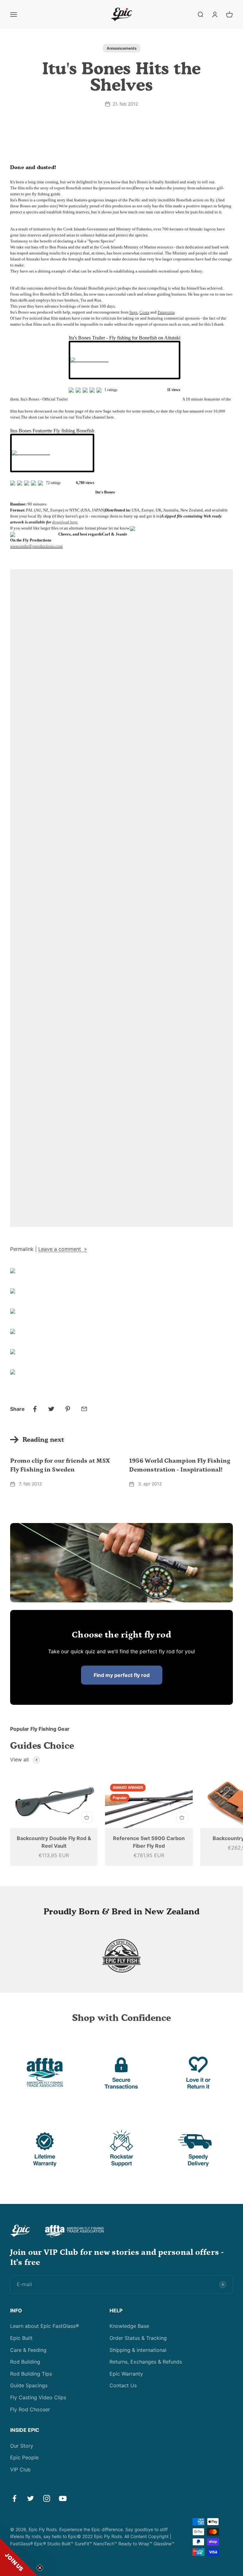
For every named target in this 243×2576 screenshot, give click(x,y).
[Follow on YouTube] (63, 2498)
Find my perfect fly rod (122, 1675)
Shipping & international (138, 2350)
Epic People (24, 2457)
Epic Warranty (126, 2374)
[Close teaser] (40, 2568)
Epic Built (21, 2338)
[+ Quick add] (87, 1817)
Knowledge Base (129, 2326)
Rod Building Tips (31, 2374)
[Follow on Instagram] (47, 2498)
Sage (134, 312)
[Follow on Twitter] (31, 2498)
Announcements (122, 48)
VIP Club (20, 2469)
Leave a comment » (63, 1249)
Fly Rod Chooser (30, 2409)
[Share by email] (84, 1409)
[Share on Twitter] (51, 1409)
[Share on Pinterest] (68, 1409)
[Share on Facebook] (35, 1409)
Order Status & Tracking (138, 2338)
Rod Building (25, 2362)
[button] (19, 2557)
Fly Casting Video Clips (38, 2397)
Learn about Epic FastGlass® (45, 2326)
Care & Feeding (28, 2350)
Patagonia (166, 312)
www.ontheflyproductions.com (36, 546)
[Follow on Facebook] (14, 2498)
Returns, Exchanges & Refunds (146, 2362)
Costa (144, 312)
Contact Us (123, 2385)
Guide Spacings (29, 2385)
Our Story (22, 2446)
